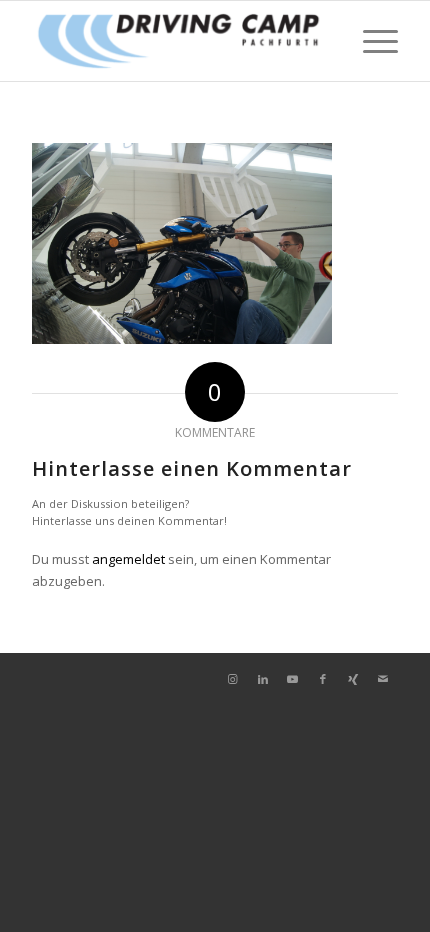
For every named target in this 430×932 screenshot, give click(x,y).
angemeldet (128, 559)
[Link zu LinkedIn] (263, 679)
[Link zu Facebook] (323, 679)
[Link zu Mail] (383, 679)
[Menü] (370, 41)
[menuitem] (370, 41)
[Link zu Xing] (353, 679)
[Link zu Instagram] (233, 679)
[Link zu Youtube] (293, 679)
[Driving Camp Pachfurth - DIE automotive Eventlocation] (178, 41)
